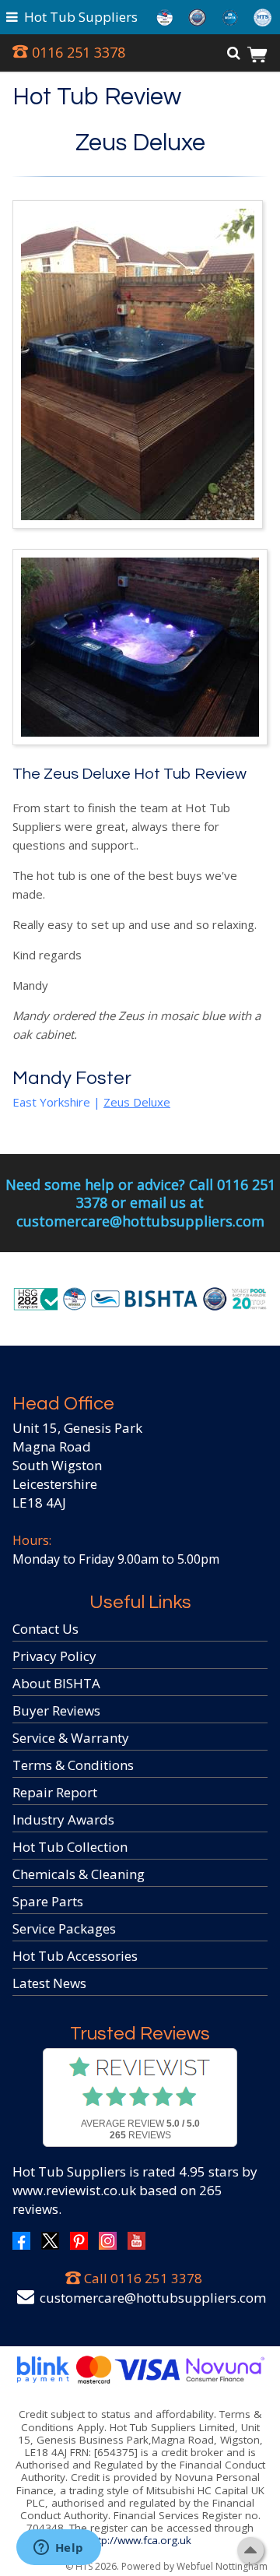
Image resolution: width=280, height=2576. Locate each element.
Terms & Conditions (73, 1765)
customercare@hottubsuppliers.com (153, 2298)
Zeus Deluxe (140, 143)
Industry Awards (63, 1819)
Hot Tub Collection (70, 1847)
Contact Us (45, 1629)
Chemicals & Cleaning (79, 1874)
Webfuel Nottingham (222, 2566)
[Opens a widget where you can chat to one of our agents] (58, 2549)
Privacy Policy (54, 1656)
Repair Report (55, 1792)
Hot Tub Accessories (75, 1956)
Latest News (49, 1983)
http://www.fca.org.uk (140, 2540)
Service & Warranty (71, 1738)
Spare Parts (48, 1901)
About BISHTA (56, 1683)
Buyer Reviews (56, 1710)
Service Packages (64, 1928)
